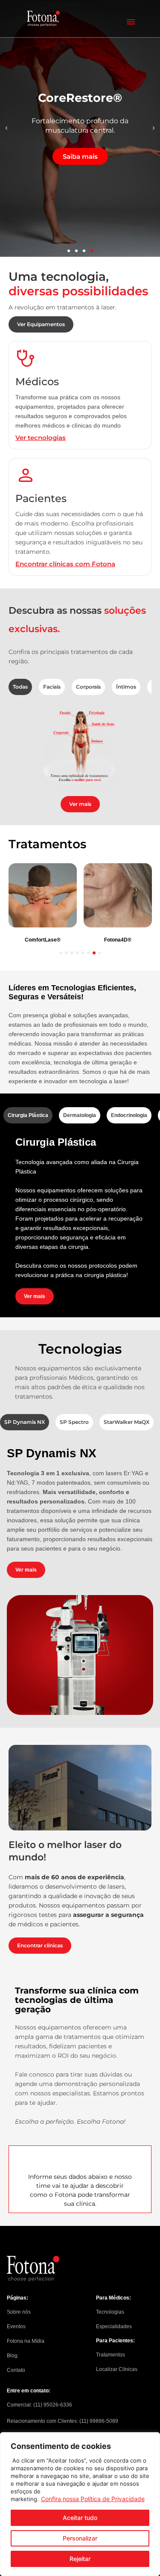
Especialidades (114, 2326)
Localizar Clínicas (117, 2369)
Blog (12, 2356)
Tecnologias (110, 2312)
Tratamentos (111, 2355)
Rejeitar (80, 2559)
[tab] (20, 687)
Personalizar (80, 2538)
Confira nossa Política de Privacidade (93, 2499)
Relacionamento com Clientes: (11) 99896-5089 (63, 2421)
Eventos (16, 2326)
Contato (16, 2370)
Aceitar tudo (80, 2518)
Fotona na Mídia (26, 2341)
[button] (6, 128)
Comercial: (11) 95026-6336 (39, 2405)
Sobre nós (19, 2312)
